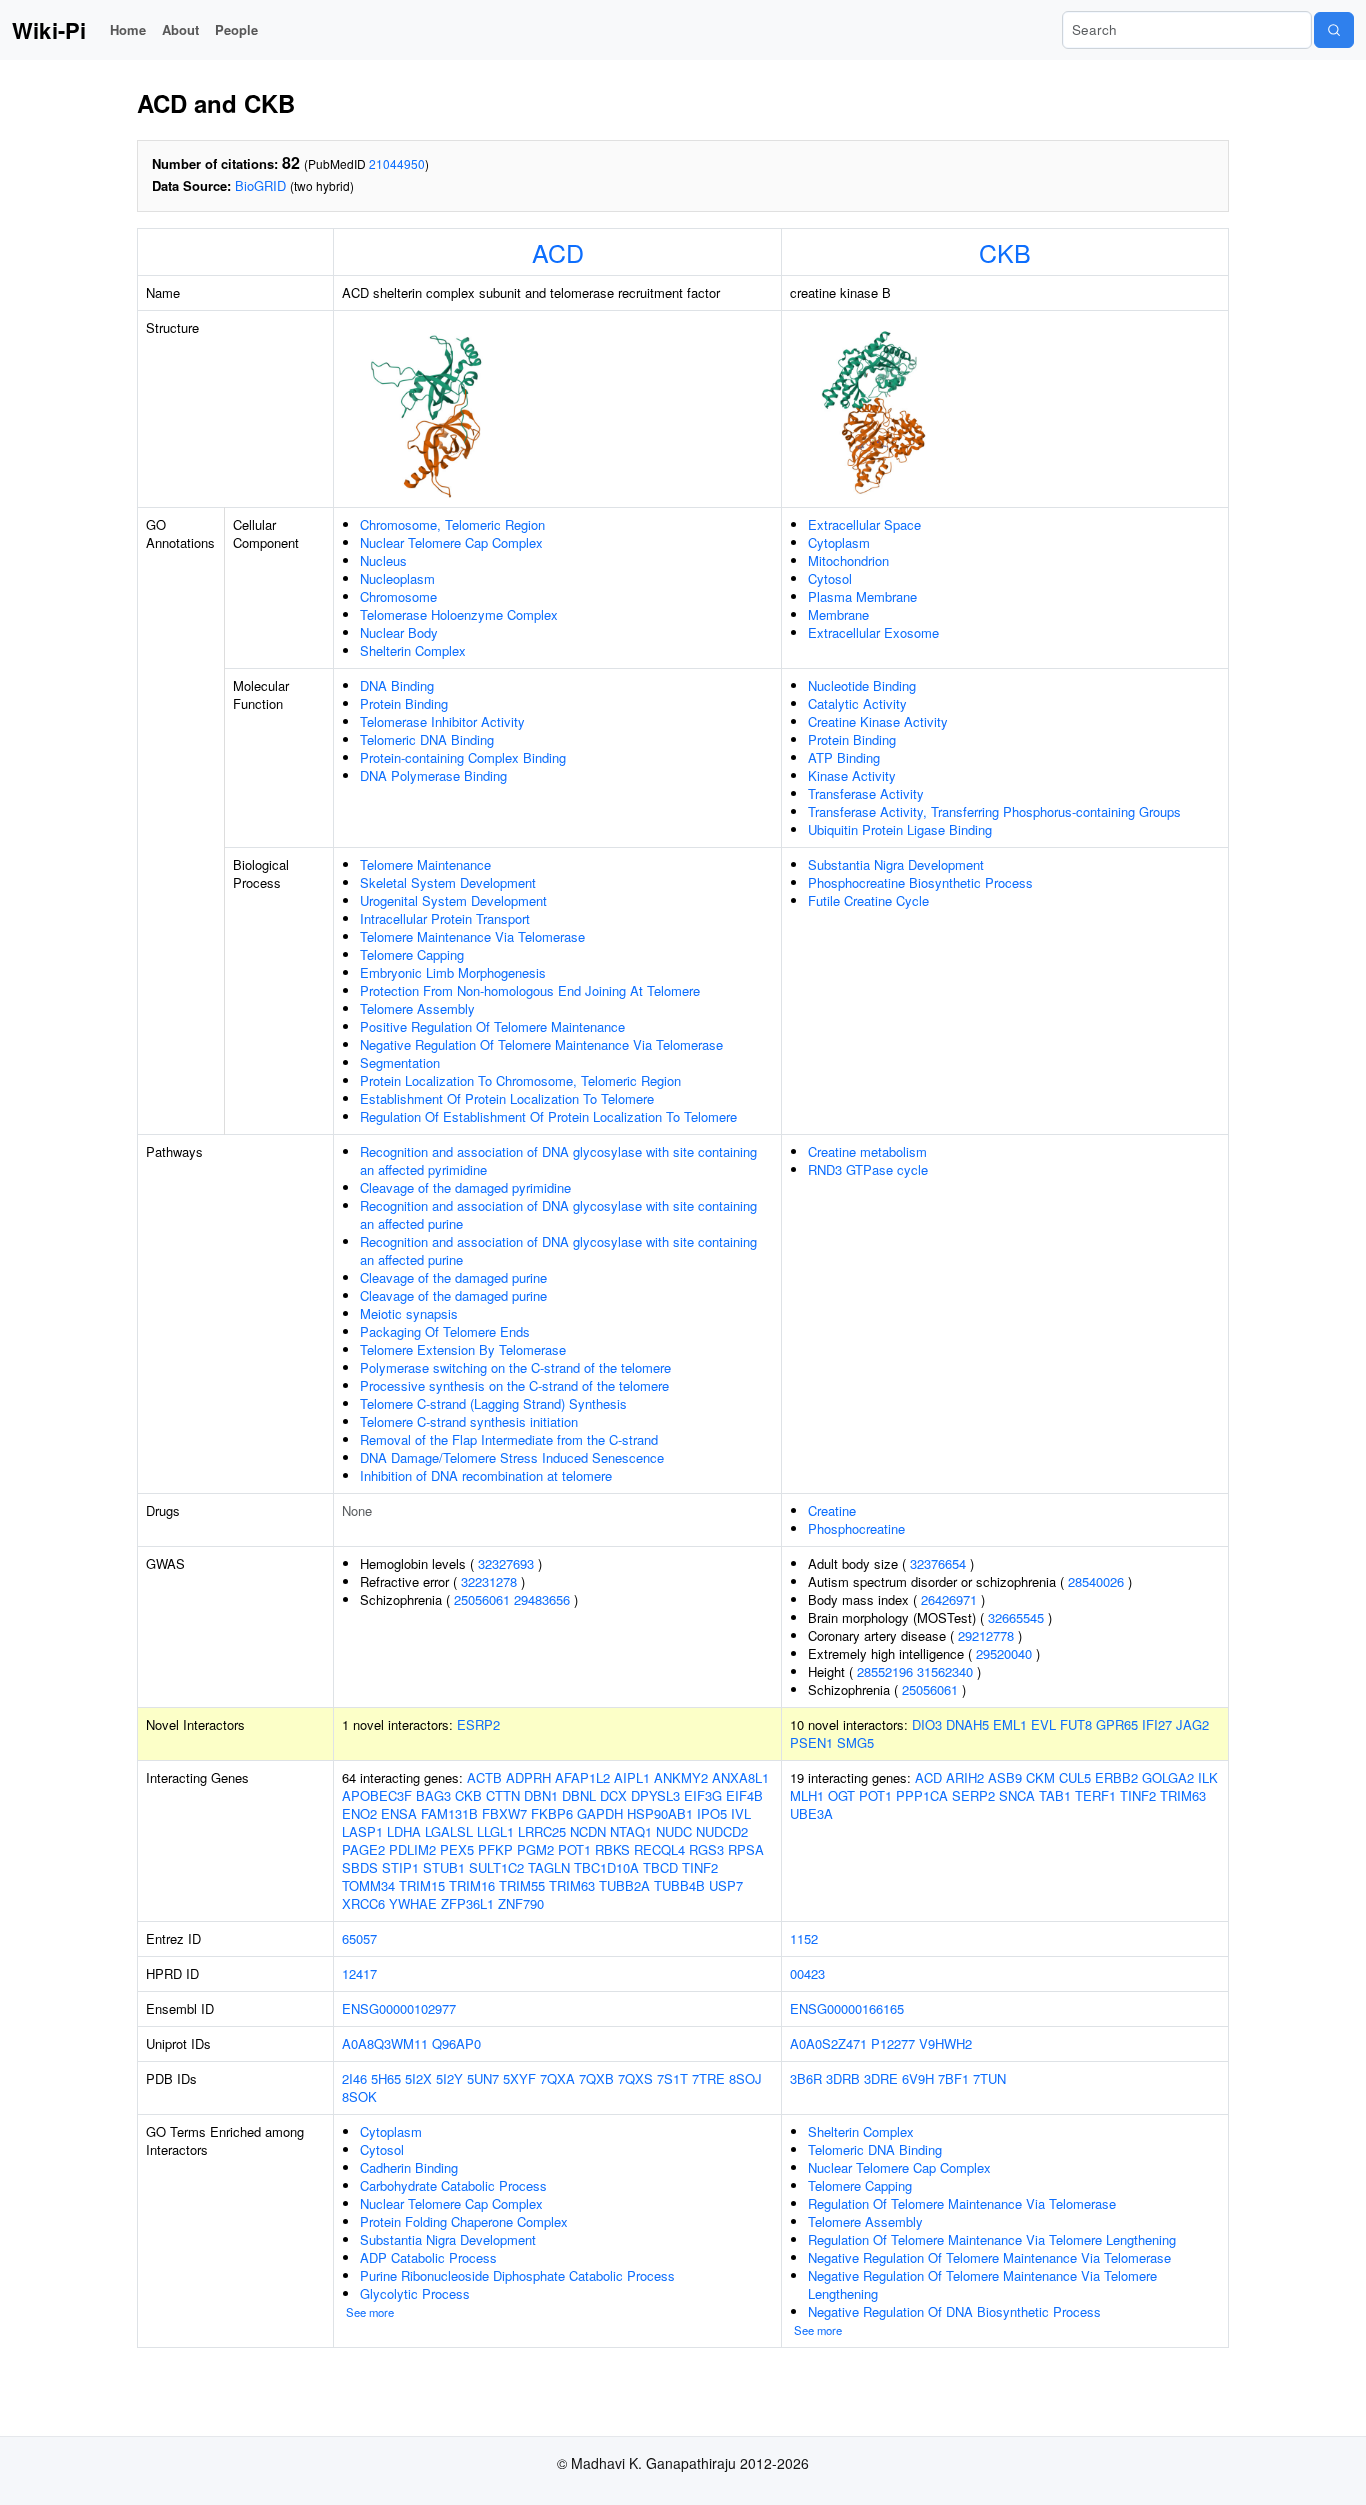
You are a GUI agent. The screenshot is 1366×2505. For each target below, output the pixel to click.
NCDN (588, 1831)
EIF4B (744, 1795)
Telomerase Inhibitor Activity (442, 721)
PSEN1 (811, 1742)
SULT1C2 (496, 1867)
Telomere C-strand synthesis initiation (469, 1421)
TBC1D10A (606, 1867)
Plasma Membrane (862, 596)
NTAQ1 (631, 1831)
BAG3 (433, 1795)
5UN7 (483, 2078)
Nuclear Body (399, 632)
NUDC (674, 1831)
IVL (741, 1813)
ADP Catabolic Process (428, 2257)
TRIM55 (522, 1885)
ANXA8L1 (740, 1777)
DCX (613, 1795)
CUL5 (1075, 1777)
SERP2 (973, 1795)
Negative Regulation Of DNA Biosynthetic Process (954, 2311)
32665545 (1016, 1617)
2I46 (354, 2078)
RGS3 (706, 1849)
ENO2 (359, 1813)
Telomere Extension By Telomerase (463, 1349)
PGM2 (535, 1849)
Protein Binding (404, 703)
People (236, 29)
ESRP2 (478, 1724)
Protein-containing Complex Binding (463, 757)
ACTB (484, 1777)
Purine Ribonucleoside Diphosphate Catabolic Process (517, 2275)
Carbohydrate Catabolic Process (453, 2185)
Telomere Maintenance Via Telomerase (472, 936)
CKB (1005, 252)
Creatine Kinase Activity (878, 721)
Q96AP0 (456, 2043)
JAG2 (1192, 1724)
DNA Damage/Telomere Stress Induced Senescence (512, 1457)
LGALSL (449, 1831)
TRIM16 (472, 1885)
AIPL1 (632, 1777)
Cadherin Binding (409, 2167)
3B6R (806, 2078)
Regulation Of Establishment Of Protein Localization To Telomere (548, 1116)
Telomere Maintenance (425, 864)
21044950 (397, 163)
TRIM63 (572, 1885)
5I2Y (449, 2078)
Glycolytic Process (415, 2293)
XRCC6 (363, 1903)
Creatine (832, 1510)
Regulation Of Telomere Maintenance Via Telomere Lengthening (992, 2239)
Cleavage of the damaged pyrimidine (465, 1187)
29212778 (986, 1635)
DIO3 (927, 1724)
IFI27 (1157, 1724)
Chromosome (398, 596)
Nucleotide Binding (862, 685)
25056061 (482, 1599)
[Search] (1334, 30)
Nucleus (383, 560)
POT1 (574, 1849)
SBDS (360, 1867)
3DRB (843, 2078)
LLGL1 (495, 1831)
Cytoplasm (839, 542)
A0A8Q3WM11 (385, 2043)
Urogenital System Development (453, 900)
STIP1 (400, 1867)
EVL (1043, 1724)
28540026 (1096, 1581)
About (180, 29)
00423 (807, 1973)
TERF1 (1095, 1795)
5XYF (519, 2078)
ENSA (399, 1813)
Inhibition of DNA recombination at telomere (486, 1475)
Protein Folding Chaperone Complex (464, 2221)
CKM (1040, 1777)
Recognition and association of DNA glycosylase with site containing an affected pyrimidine (558, 1160)
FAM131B (449, 1813)
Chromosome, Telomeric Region (452, 524)
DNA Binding (397, 685)
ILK (1208, 1777)
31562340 (945, 1671)
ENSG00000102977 (399, 2008)
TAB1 (1055, 1795)
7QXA (557, 2078)
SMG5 (855, 1742)
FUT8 (1076, 1724)
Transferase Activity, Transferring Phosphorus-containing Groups (994, 811)
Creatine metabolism (867, 1151)
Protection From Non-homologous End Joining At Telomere (530, 990)
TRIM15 (422, 1885)
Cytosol (830, 578)
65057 (359, 1938)
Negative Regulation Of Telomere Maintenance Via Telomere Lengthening (982, 2284)
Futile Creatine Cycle (868, 900)
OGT (841, 1795)
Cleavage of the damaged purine (453, 1277)
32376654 (938, 1563)
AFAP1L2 (582, 1777)
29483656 (542, 1599)
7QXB (596, 2078)
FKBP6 (552, 1813)
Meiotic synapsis (409, 1313)
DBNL (579, 1795)
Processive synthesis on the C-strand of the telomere (514, 1385)
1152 (804, 1938)
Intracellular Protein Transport (445, 918)
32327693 (506, 1563)
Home (128, 29)
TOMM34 (368, 1885)
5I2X (418, 2078)
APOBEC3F (377, 1795)
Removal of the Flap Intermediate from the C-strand (509, 1439)
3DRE (881, 2078)
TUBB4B (679, 1885)
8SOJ (745, 2078)
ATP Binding (844, 757)
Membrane (838, 614)
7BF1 (953, 2078)
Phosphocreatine (856, 1528)
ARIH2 (965, 1777)
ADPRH (528, 1777)
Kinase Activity (852, 775)
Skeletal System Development (448, 882)
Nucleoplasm (397, 578)
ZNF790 (521, 1903)
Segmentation (400, 1062)
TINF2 (700, 1867)
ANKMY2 (681, 1777)
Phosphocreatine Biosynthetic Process (920, 882)
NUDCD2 (722, 1831)
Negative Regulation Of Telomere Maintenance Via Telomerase (541, 1044)
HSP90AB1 (660, 1813)
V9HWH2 (945, 2043)
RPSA (746, 1849)
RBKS (612, 1849)
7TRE (708, 2078)
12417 (359, 1973)
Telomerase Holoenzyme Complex (459, 614)
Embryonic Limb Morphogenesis (453, 972)
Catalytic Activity (857, 703)
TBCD (660, 1867)
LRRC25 (542, 1831)
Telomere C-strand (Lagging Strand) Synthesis (493, 1403)
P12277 (893, 2043)
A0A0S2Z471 (828, 2043)
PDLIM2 (412, 1849)
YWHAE (413, 1903)
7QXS (635, 2078)
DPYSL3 (655, 1795)
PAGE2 (363, 1849)
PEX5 (457, 1849)
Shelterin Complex (413, 650)
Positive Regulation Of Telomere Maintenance (492, 1026)
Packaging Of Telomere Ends (445, 1331)
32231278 (489, 1581)
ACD (558, 252)
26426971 (949, 1599)
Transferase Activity (866, 793)
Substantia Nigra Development (896, 864)
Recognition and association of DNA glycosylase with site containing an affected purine (558, 1214)
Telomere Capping (412, 954)
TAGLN (549, 1867)
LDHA (404, 1831)
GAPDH (600, 1813)
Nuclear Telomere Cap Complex (451, 542)
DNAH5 (967, 1724)
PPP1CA (922, 1795)
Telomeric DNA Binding (427, 739)
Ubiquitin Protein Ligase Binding (900, 829)
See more (370, 2312)
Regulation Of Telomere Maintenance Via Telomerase (962, 2203)
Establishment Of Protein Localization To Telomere (507, 1098)
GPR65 (1117, 1724)
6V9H (918, 2078)
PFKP (495, 1849)
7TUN (989, 2078)
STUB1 (444, 1867)
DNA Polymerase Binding (433, 775)
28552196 (885, 1671)
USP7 (726, 1885)
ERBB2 (1116, 1777)
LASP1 (362, 1831)
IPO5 (712, 1813)
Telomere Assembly (417, 1008)
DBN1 (541, 1795)
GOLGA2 (1168, 1777)
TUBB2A (624, 1885)
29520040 (1004, 1653)
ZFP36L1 (467, 1903)
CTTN (503, 1795)
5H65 (386, 2078)
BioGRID (260, 185)
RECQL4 (659, 1849)
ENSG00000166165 (847, 2008)
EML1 (1010, 1724)
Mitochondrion (848, 560)
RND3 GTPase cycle (868, 1169)
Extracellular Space (864, 524)
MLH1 (807, 1795)
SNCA (1017, 1795)
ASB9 (1005, 1777)
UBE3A (811, 1813)
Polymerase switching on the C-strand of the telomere (515, 1367)
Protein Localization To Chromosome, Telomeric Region (520, 1080)
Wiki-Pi (49, 30)
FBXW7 (504, 1813)
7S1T (672, 2078)
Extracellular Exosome (873, 632)
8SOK (359, 2096)
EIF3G (703, 1795)
